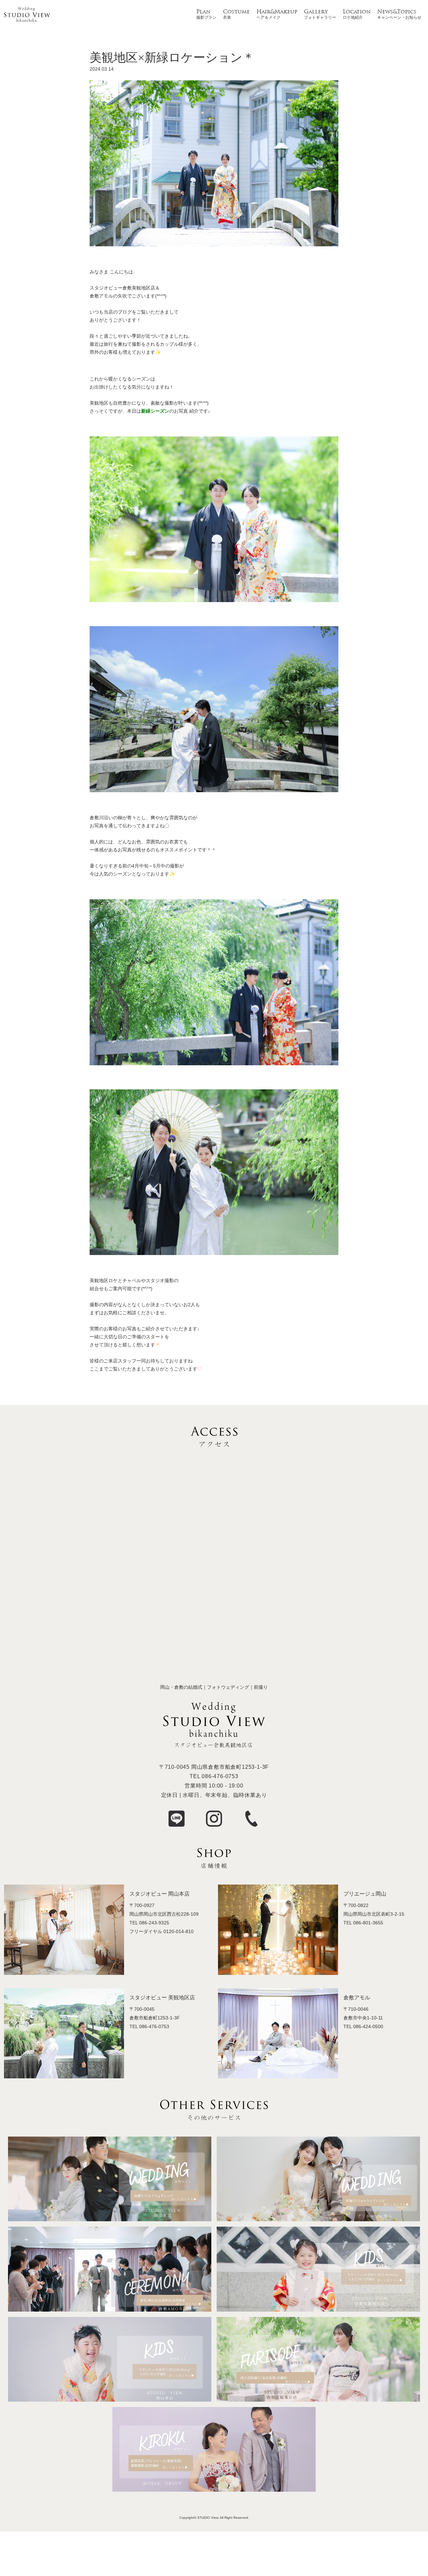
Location (357, 12)
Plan (203, 12)
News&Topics (397, 12)
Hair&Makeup (277, 12)
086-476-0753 (220, 1776)
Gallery (316, 12)
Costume (236, 12)
